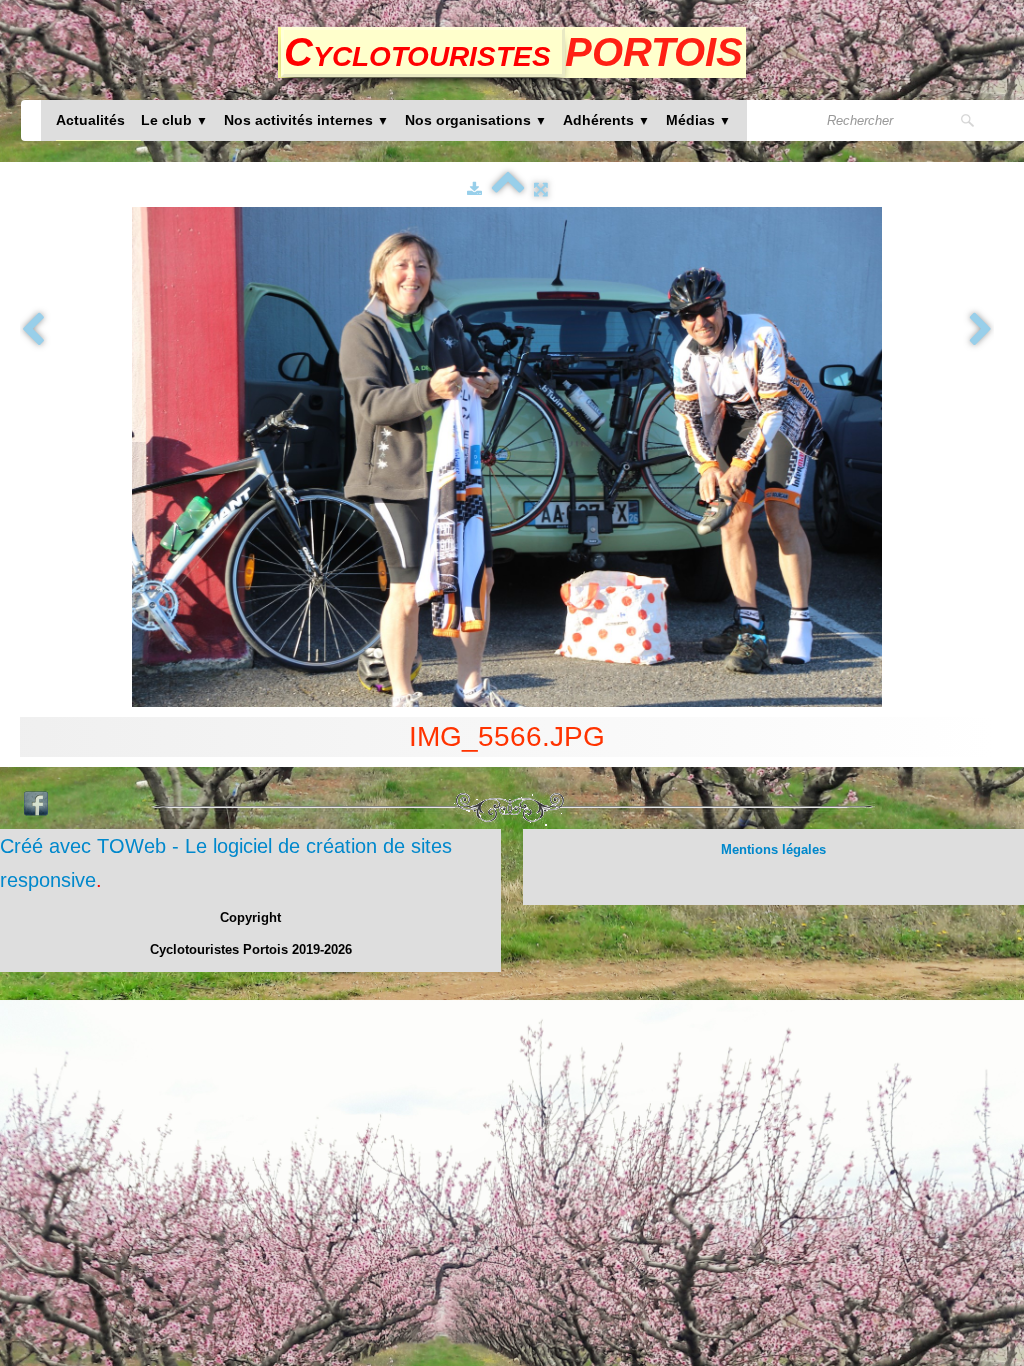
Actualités (90, 120)
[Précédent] (33, 330)
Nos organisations (476, 120)
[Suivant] (981, 330)
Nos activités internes (306, 120)
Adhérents (606, 120)
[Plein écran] (541, 189)
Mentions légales (773, 849)
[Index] (508, 189)
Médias (698, 120)
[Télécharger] (474, 189)
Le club (174, 120)
